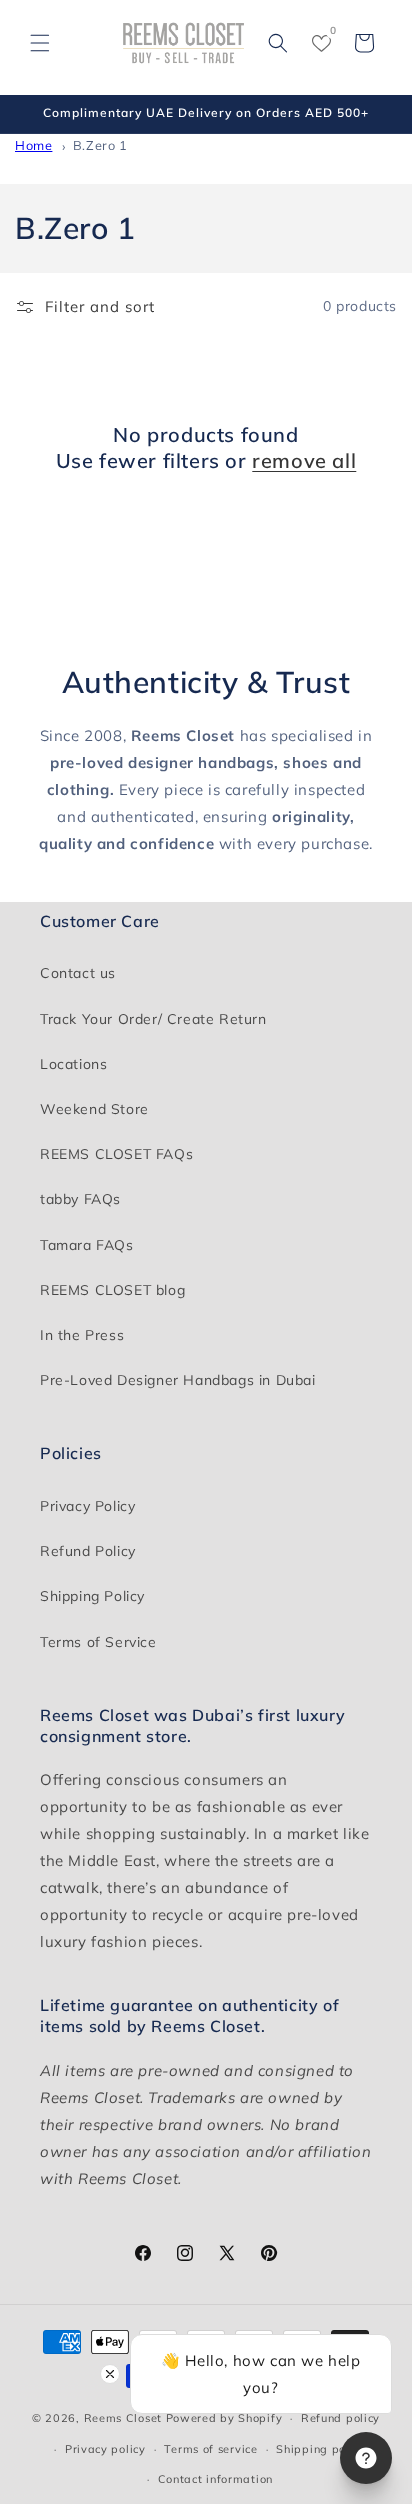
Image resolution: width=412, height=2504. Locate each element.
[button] (40, 43)
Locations (73, 1064)
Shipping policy (321, 2449)
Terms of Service (98, 1642)
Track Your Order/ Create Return (153, 1019)
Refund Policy (88, 1551)
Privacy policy (105, 2449)
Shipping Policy (92, 1596)
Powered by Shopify (224, 2418)
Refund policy (340, 2418)
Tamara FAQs (87, 1245)
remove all (304, 460)
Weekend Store (94, 1109)
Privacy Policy (87, 1506)
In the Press (82, 1335)
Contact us (78, 973)
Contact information (215, 2479)
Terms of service (210, 2449)
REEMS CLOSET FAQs (116, 1154)
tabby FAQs (80, 1199)
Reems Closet (123, 2418)
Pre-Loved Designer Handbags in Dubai (178, 1380)
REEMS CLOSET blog (112, 1290)
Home (33, 145)
